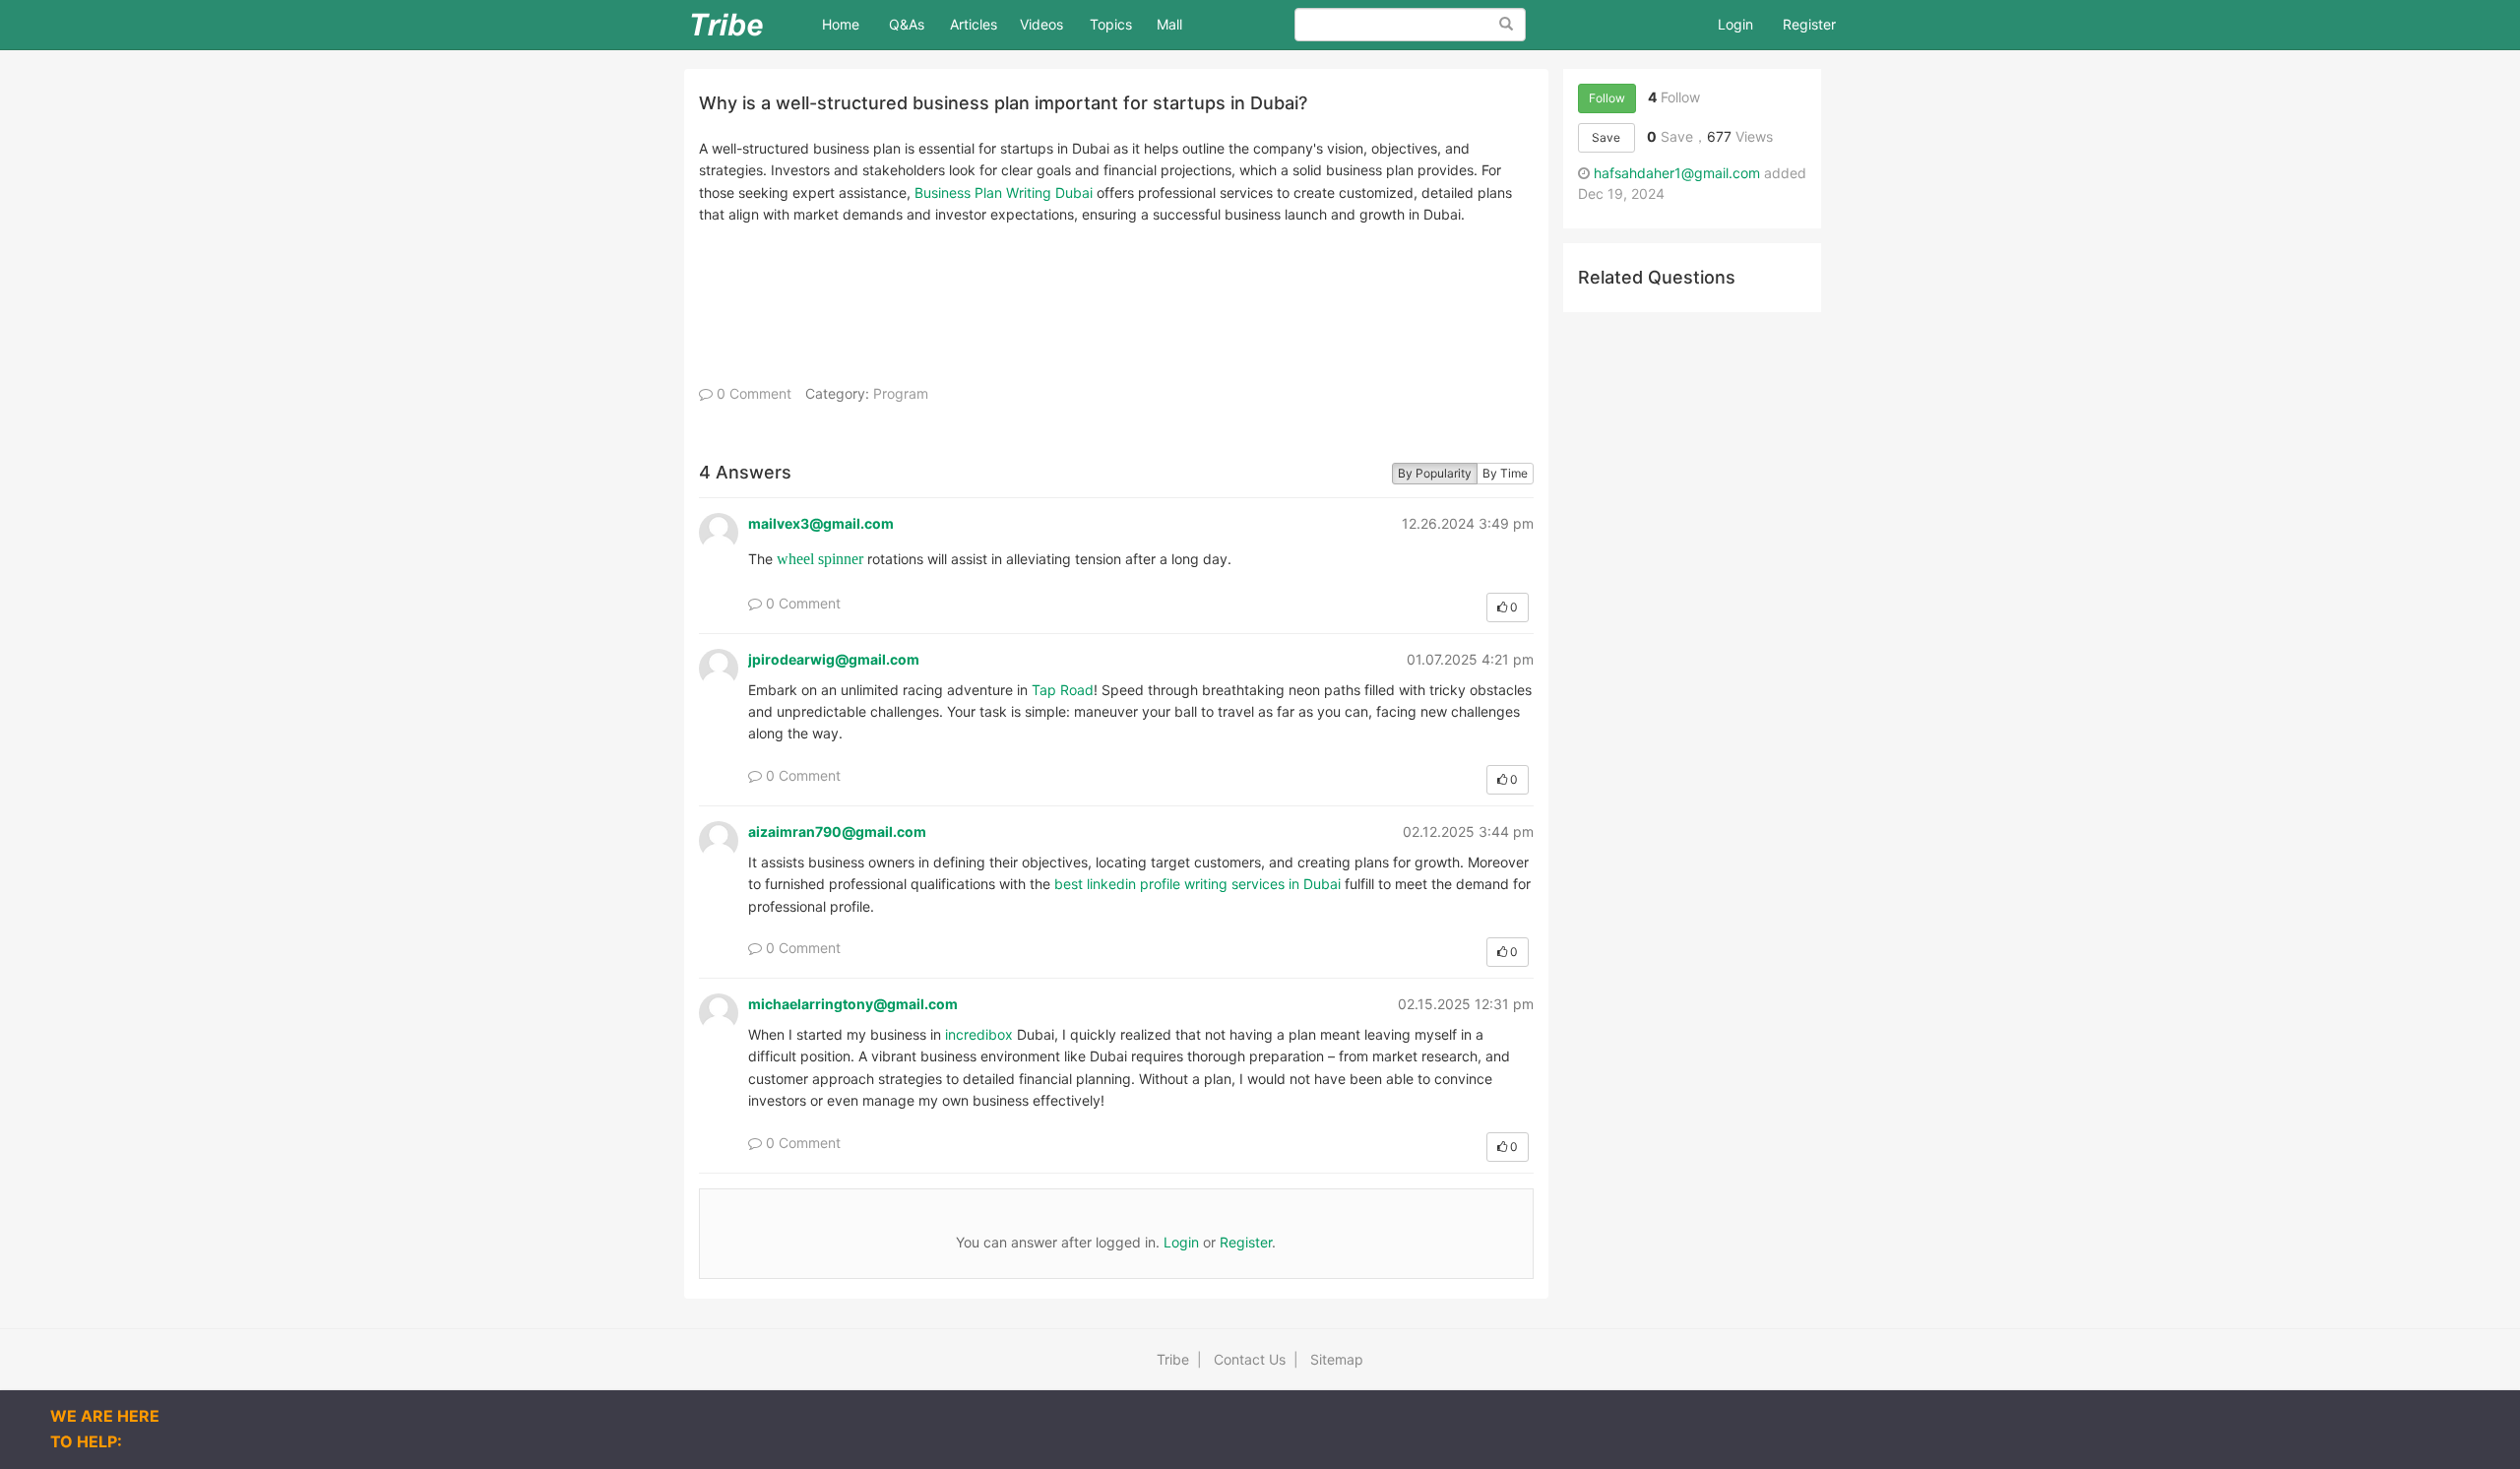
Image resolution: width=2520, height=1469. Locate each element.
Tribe (1173, 1359)
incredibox (979, 1034)
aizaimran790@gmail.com (837, 831)
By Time (1505, 473)
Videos (1041, 24)
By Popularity (1435, 473)
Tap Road (1063, 690)
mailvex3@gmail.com (821, 523)
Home (848, 24)
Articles (974, 24)
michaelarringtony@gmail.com (853, 1004)
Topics (1111, 24)
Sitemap (1337, 1359)
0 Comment (752, 393)
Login (1735, 24)
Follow (1607, 98)
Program (901, 393)
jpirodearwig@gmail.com (834, 659)
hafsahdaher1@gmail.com (1677, 173)
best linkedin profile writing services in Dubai (1197, 884)
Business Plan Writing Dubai (1004, 192)
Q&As (907, 24)
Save (1606, 137)
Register (1809, 24)
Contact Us (1250, 1359)
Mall (1169, 24)
